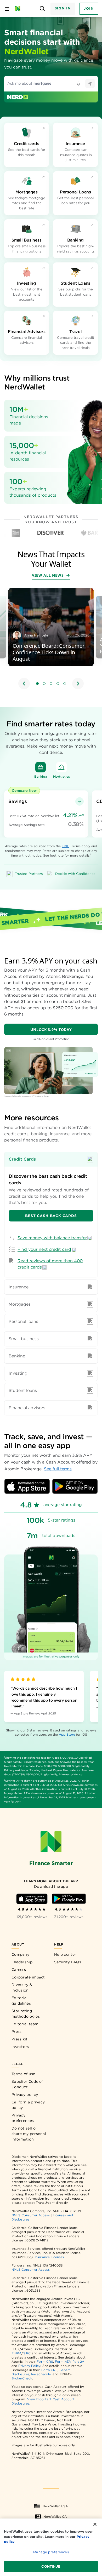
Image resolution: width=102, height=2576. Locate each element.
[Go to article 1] (37, 684)
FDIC (66, 846)
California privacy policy (28, 2105)
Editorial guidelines (21, 2001)
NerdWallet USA (55, 2506)
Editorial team (25, 2024)
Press (17, 2032)
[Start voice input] (78, 84)
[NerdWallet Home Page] (19, 9)
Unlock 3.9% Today (51, 1029)
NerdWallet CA (55, 2517)
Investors (20, 2047)
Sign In (63, 8)
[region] (51, 639)
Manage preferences (51, 2552)
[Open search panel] (42, 9)
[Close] (95, 2524)
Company (20, 1954)
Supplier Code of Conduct (27, 2084)
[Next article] (78, 684)
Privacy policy (25, 2095)
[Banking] (41, 767)
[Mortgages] (61, 767)
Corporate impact (28, 1977)
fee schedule (41, 2374)
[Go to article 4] (58, 684)
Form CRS (45, 2362)
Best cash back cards (51, 1216)
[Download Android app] (75, 1486)
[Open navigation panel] (7, 9)
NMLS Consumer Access (31, 2215)
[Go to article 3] (51, 684)
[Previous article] (24, 684)
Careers (19, 1970)
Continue (51, 2566)
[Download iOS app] (27, 1486)
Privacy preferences (23, 2118)
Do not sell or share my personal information (29, 2134)
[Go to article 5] (65, 684)
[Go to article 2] (44, 684)
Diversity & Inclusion (22, 1987)
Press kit (20, 2039)
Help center (65, 1954)
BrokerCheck (22, 2378)
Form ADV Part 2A (70, 2362)
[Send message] (90, 84)
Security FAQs (68, 1962)
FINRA (16, 2353)
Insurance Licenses (49, 2257)
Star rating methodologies (26, 2014)
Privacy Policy (29, 2366)
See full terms (58, 1469)
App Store (67, 1734)
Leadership (22, 1962)
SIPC (27, 2353)
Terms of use (23, 2074)
